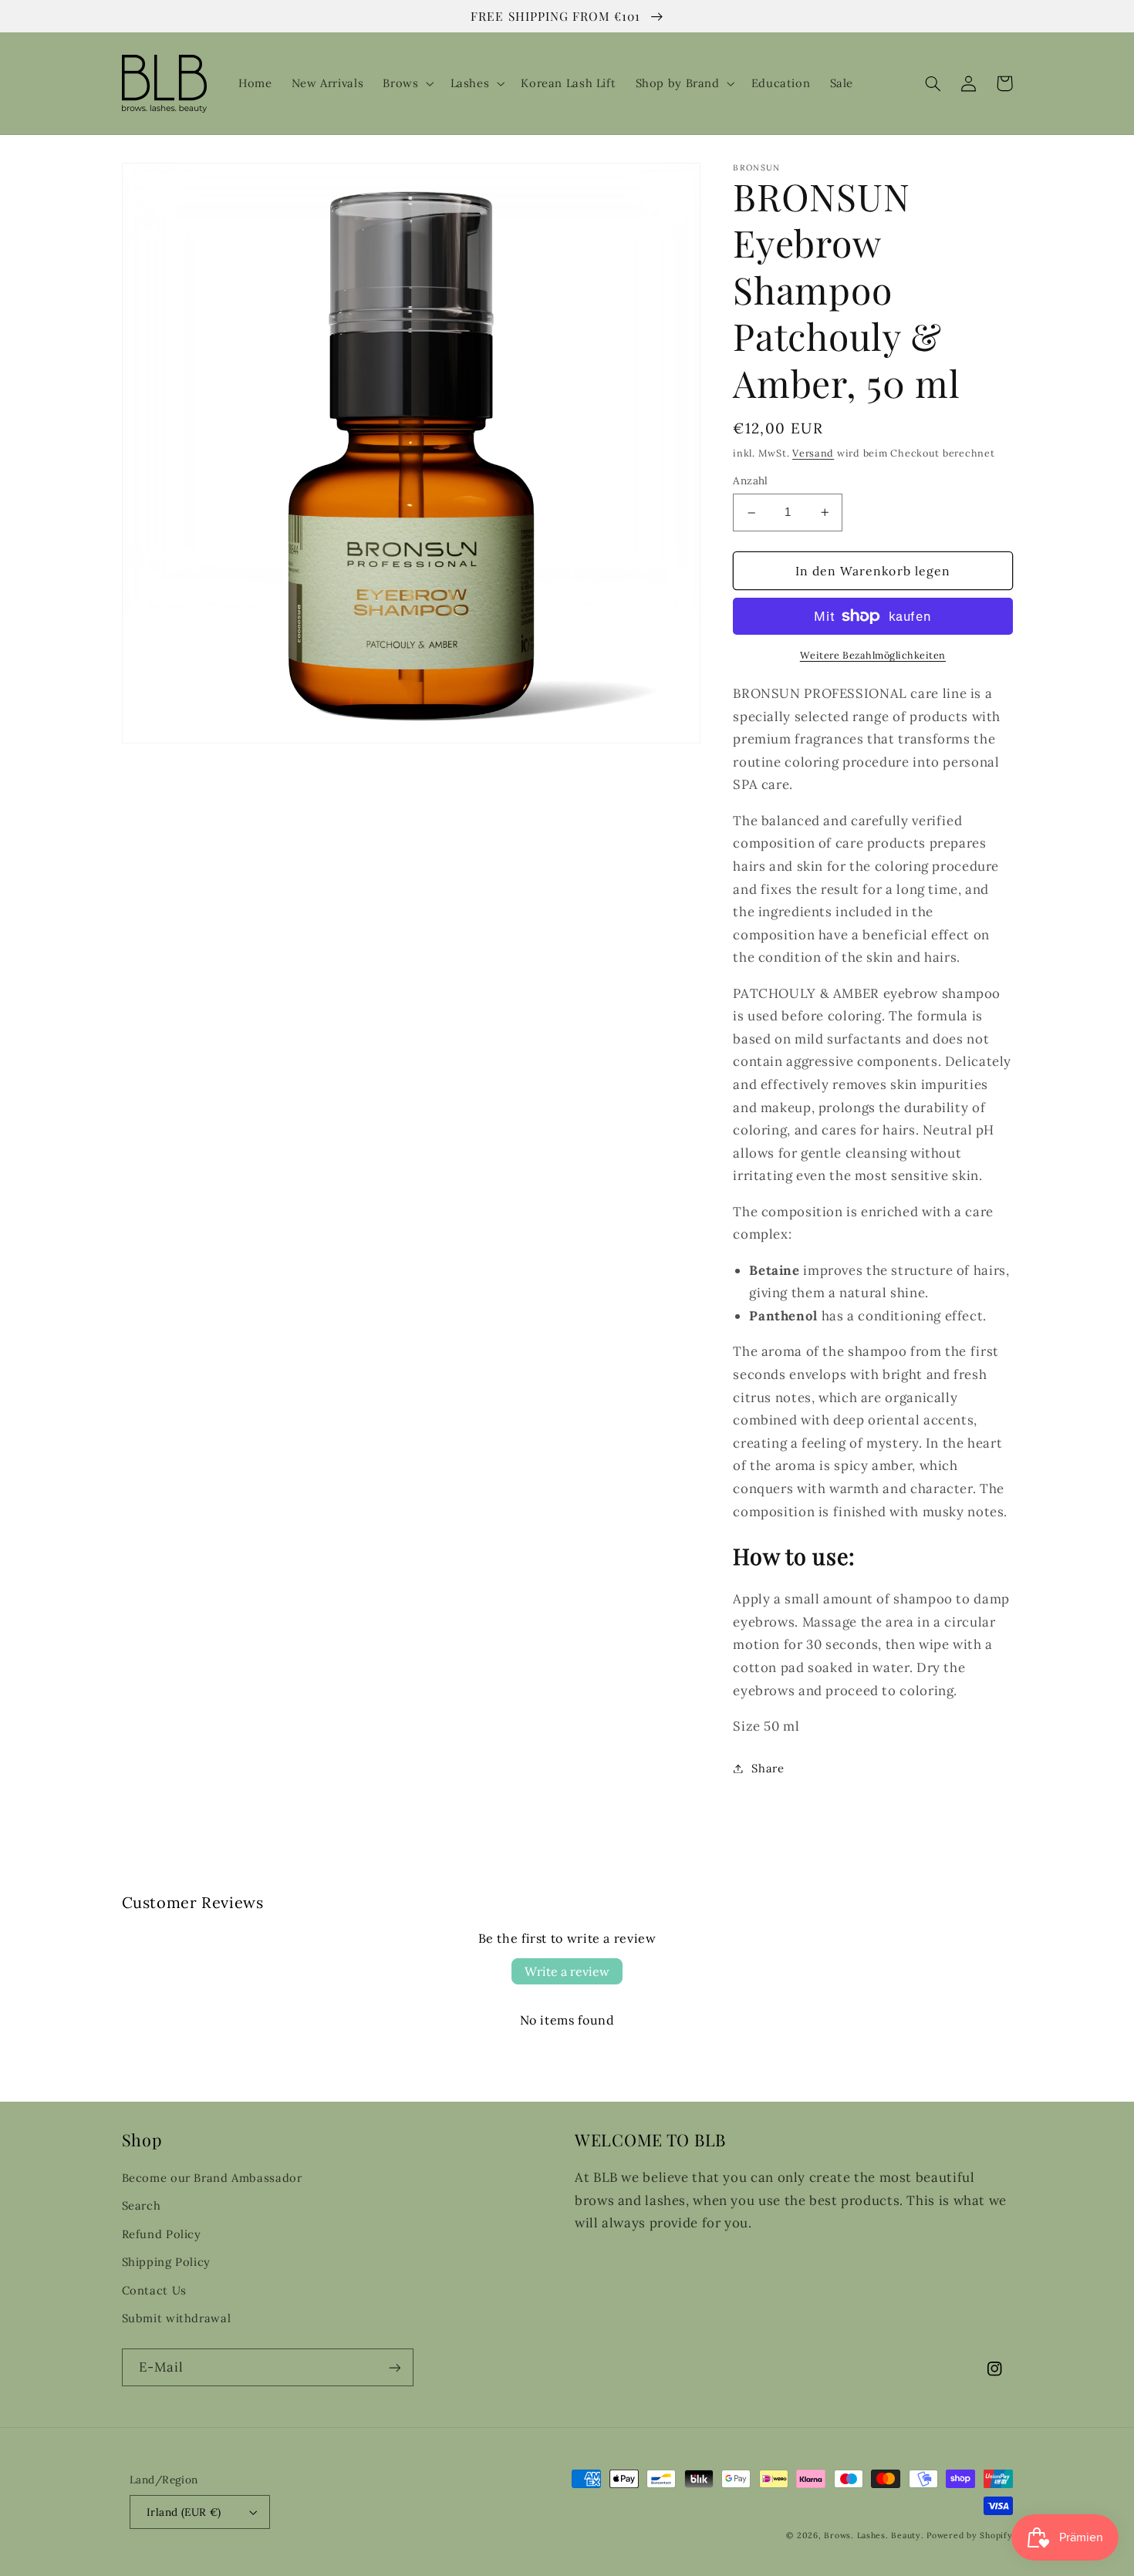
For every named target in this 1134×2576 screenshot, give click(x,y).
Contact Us (154, 2290)
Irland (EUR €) (184, 2512)
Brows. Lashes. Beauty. (875, 2535)
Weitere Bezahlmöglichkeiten (873, 655)
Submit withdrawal (177, 2318)
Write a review (567, 1971)
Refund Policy (162, 2234)
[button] (407, 83)
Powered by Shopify (969, 2535)
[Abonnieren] (394, 2367)
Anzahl (751, 481)
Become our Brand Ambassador (212, 2178)
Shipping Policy (166, 2262)
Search (142, 2205)
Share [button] (768, 1768)
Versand (813, 453)
